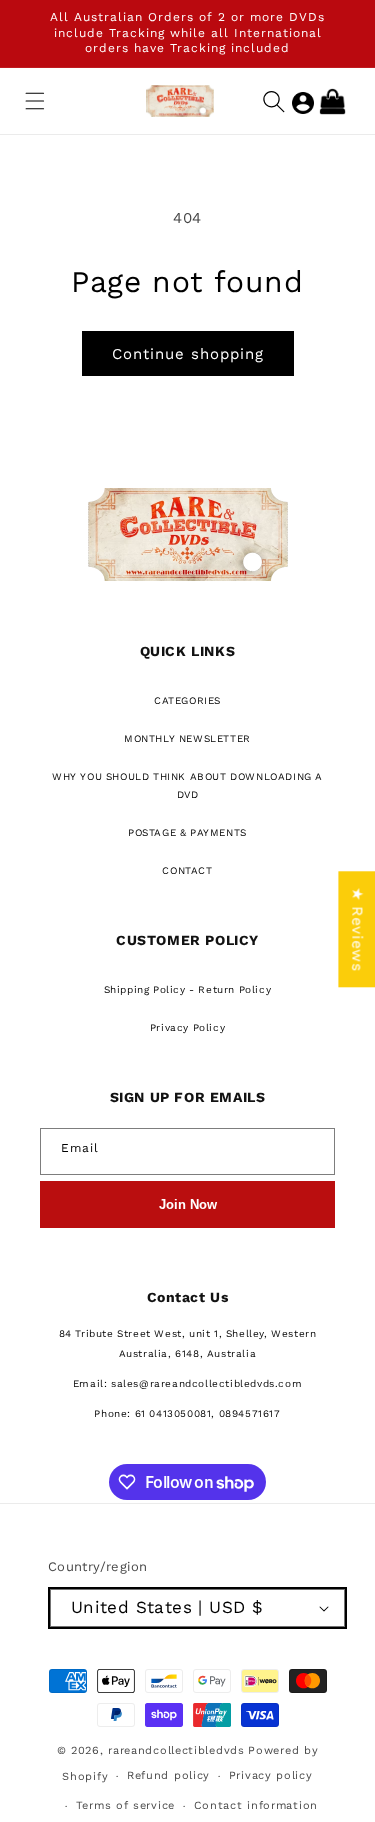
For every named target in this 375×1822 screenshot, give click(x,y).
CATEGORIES (187, 700)
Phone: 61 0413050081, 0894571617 (187, 1413)
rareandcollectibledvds (176, 1750)
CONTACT (187, 870)
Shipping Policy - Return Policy (188, 989)
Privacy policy (271, 1775)
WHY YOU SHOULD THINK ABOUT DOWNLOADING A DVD (187, 785)
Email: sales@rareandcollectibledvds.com (187, 1383)
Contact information (256, 1805)
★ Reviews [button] (357, 929)
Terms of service (125, 1805)
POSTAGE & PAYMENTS (187, 832)
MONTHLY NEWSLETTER (187, 738)
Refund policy (168, 1775)
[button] (35, 101)
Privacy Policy (187, 1027)
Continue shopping (188, 354)
